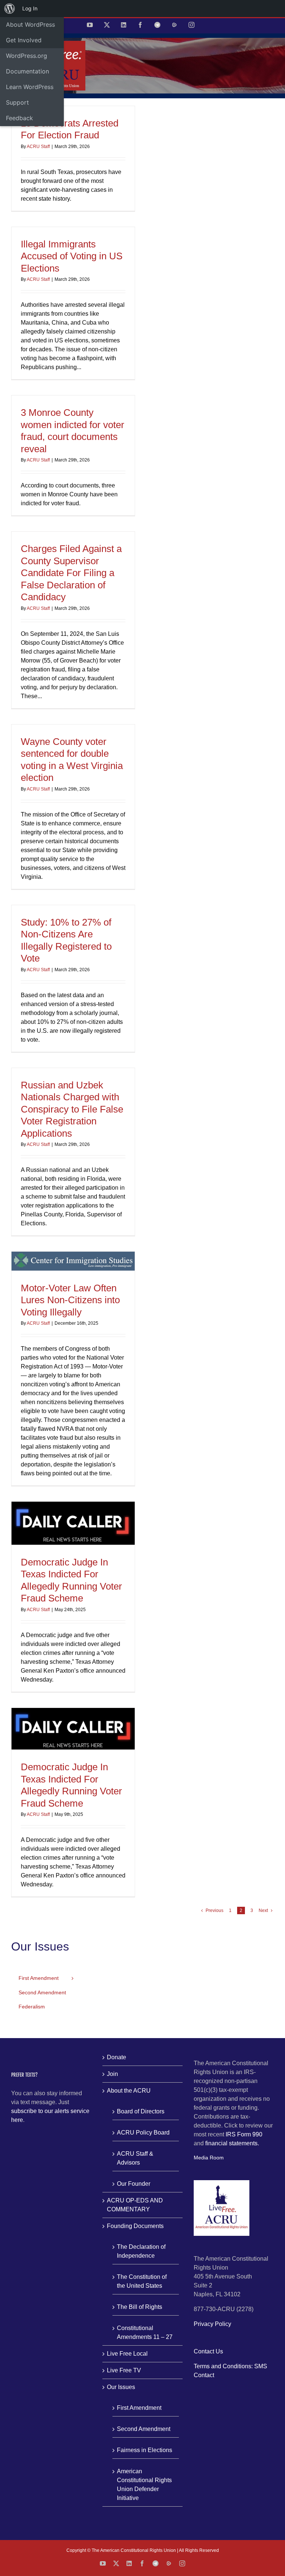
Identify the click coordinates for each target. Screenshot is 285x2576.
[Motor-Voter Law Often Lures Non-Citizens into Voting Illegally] (73, 1261)
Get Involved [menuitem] (24, 40)
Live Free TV (124, 2370)
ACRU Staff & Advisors (135, 2158)
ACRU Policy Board (143, 2133)
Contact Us (208, 2351)
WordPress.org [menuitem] (27, 56)
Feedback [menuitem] (19, 118)
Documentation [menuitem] (27, 71)
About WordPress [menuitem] (30, 24)
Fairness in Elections (145, 2450)
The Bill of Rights (140, 2307)
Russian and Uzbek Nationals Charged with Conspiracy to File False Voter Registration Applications (72, 1109)
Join (112, 2074)
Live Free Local (127, 2354)
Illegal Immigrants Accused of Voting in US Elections (72, 256)
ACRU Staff (38, 147)
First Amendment (139, 2408)
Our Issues (121, 2387)
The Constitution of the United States (142, 2281)
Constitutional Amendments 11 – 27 (145, 2332)
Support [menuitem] (17, 102)
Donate (117, 2057)
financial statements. (232, 2143)
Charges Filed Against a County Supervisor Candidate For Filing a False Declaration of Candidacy (71, 573)
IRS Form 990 (244, 2134)
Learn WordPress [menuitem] (30, 87)
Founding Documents (135, 2226)
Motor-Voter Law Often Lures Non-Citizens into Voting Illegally (70, 1300)
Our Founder (134, 2184)
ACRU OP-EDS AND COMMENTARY (135, 2205)
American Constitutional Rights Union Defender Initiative (144, 2485)
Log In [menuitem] (30, 8)
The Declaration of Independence (141, 2251)
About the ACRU (129, 2091)
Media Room (209, 2158)
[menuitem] (10, 9)
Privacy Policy (212, 2324)
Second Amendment (144, 2429)
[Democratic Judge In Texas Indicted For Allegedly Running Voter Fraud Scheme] (73, 1523)
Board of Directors (141, 2111)
